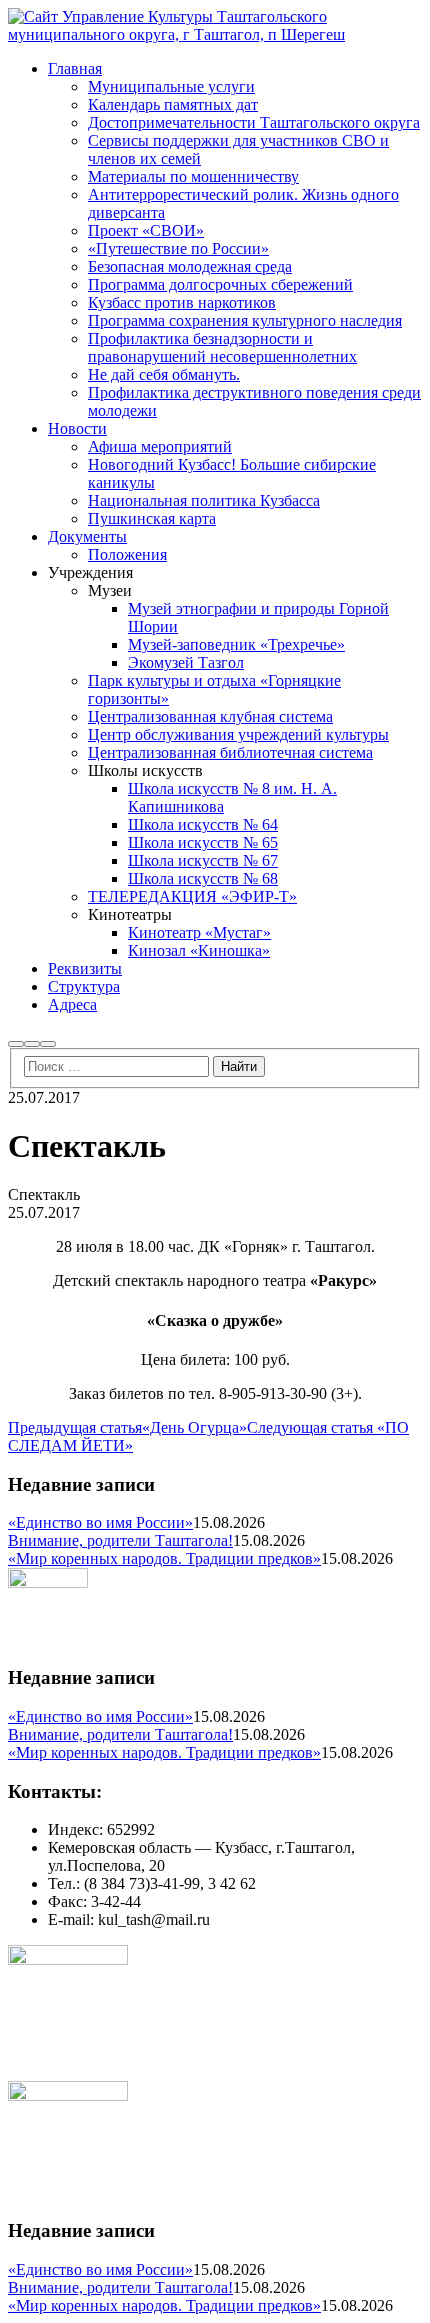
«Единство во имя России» (100, 1522)
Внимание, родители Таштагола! (120, 1540)
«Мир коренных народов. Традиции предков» (164, 1558)
